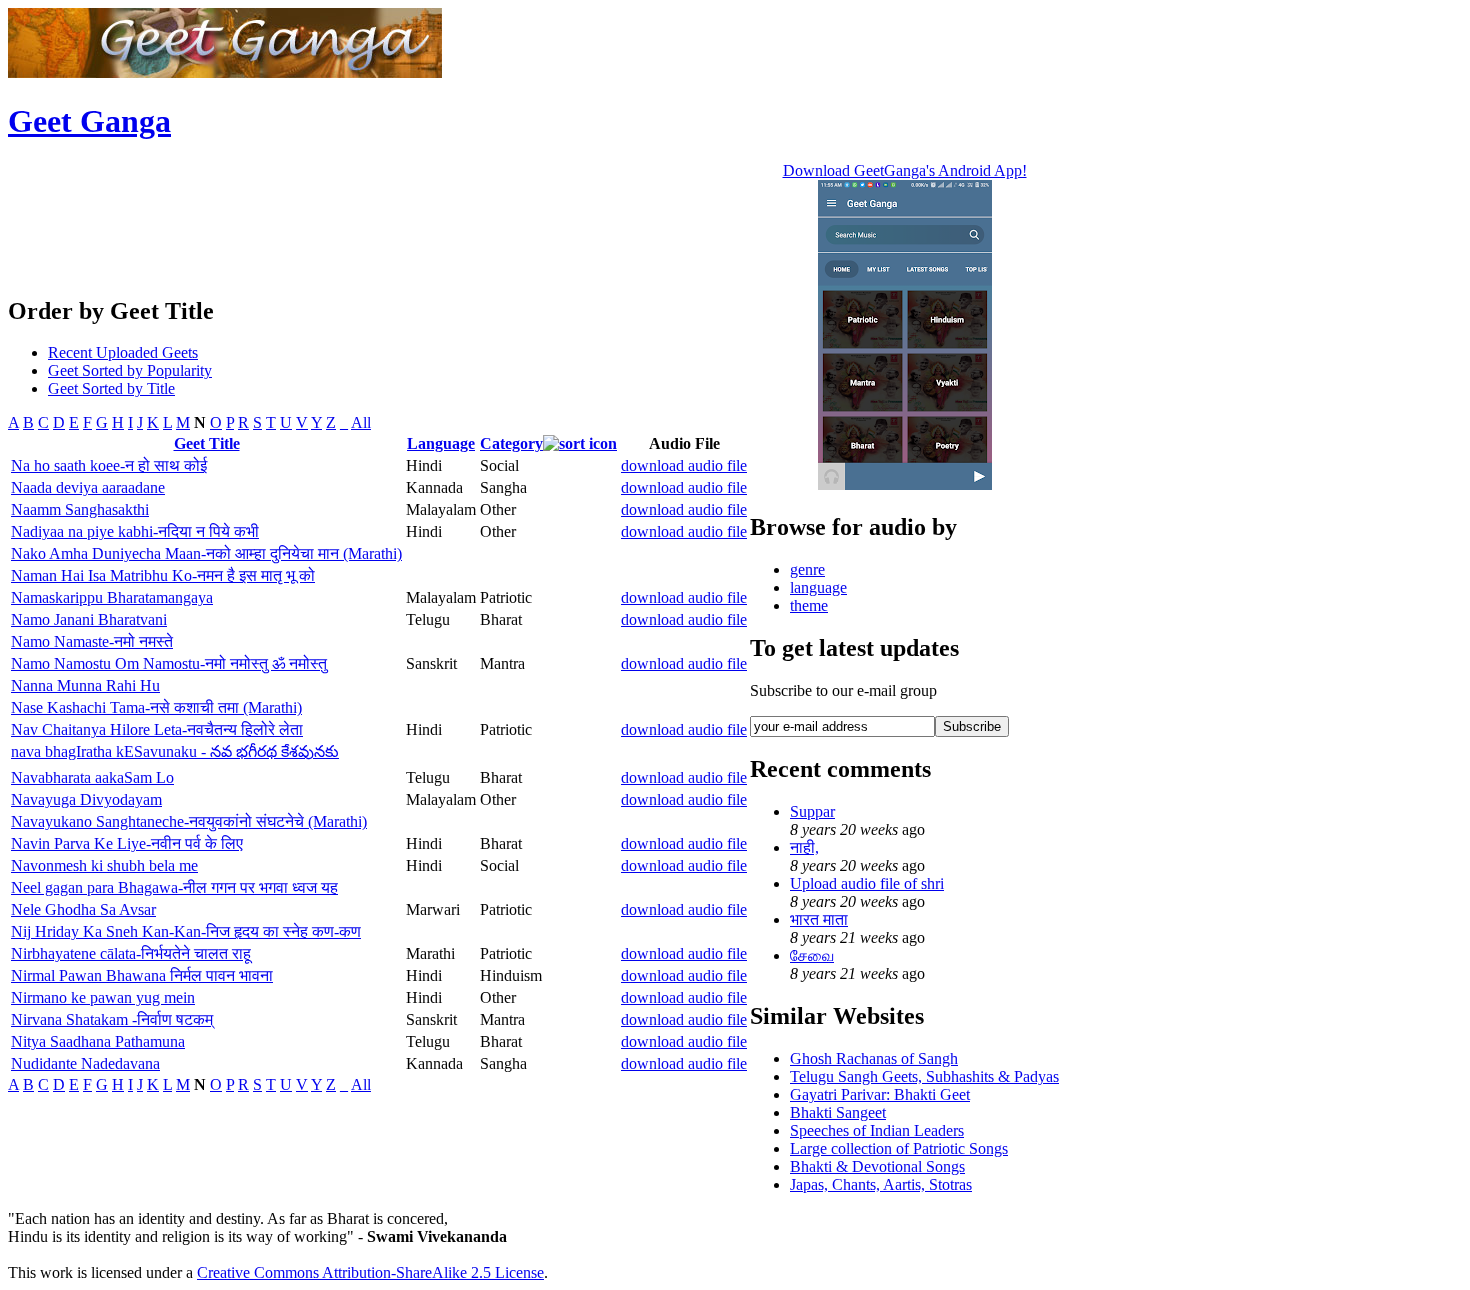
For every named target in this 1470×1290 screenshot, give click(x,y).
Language (441, 443)
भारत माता (819, 919)
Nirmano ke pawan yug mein (103, 997)
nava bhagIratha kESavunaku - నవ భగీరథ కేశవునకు (175, 751)
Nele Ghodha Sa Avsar (83, 909)
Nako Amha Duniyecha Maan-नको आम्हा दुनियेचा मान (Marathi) (206, 553)
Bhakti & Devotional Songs (877, 1166)
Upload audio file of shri (867, 883)
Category (511, 443)
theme (809, 605)
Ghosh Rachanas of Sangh (874, 1058)
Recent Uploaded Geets (123, 352)
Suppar (812, 811)
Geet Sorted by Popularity (130, 370)
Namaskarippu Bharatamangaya (112, 597)
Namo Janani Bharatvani (89, 619)
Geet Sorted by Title (111, 388)
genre (807, 569)
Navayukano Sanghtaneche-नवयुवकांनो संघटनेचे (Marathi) (189, 821)
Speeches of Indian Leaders (877, 1130)
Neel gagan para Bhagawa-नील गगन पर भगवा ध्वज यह (174, 887)
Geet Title (207, 443)
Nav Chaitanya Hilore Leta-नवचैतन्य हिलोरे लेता (157, 729)
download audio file (684, 465)
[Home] (225, 72)
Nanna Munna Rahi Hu (85, 685)
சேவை (812, 955)
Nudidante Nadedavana (85, 1063)
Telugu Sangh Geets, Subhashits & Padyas (924, 1076)
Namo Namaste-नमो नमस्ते (92, 641)
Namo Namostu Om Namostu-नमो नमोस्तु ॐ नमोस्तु (169, 663)
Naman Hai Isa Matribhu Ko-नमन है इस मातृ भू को (163, 575)
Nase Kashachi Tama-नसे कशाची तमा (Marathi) (156, 707)
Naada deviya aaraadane (88, 487)
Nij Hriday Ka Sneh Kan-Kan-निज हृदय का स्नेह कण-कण (186, 931)
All (361, 422)
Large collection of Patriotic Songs (899, 1148)
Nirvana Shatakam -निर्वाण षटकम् (112, 1019)
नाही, (804, 847)
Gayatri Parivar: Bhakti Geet (880, 1094)
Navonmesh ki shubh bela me (104, 865)
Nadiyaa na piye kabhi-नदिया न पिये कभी (135, 531)
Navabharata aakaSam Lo (92, 777)
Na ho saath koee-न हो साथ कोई (109, 465)
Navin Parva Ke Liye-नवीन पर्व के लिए (127, 843)
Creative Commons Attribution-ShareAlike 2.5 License (370, 1272)
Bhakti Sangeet (838, 1112)
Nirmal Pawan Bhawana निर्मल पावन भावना (142, 975)
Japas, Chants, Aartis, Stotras (881, 1184)
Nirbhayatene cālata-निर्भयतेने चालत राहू (131, 953)
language (818, 587)
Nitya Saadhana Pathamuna (98, 1041)
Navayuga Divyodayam (86, 799)
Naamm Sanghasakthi (80, 509)
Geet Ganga (89, 121)
